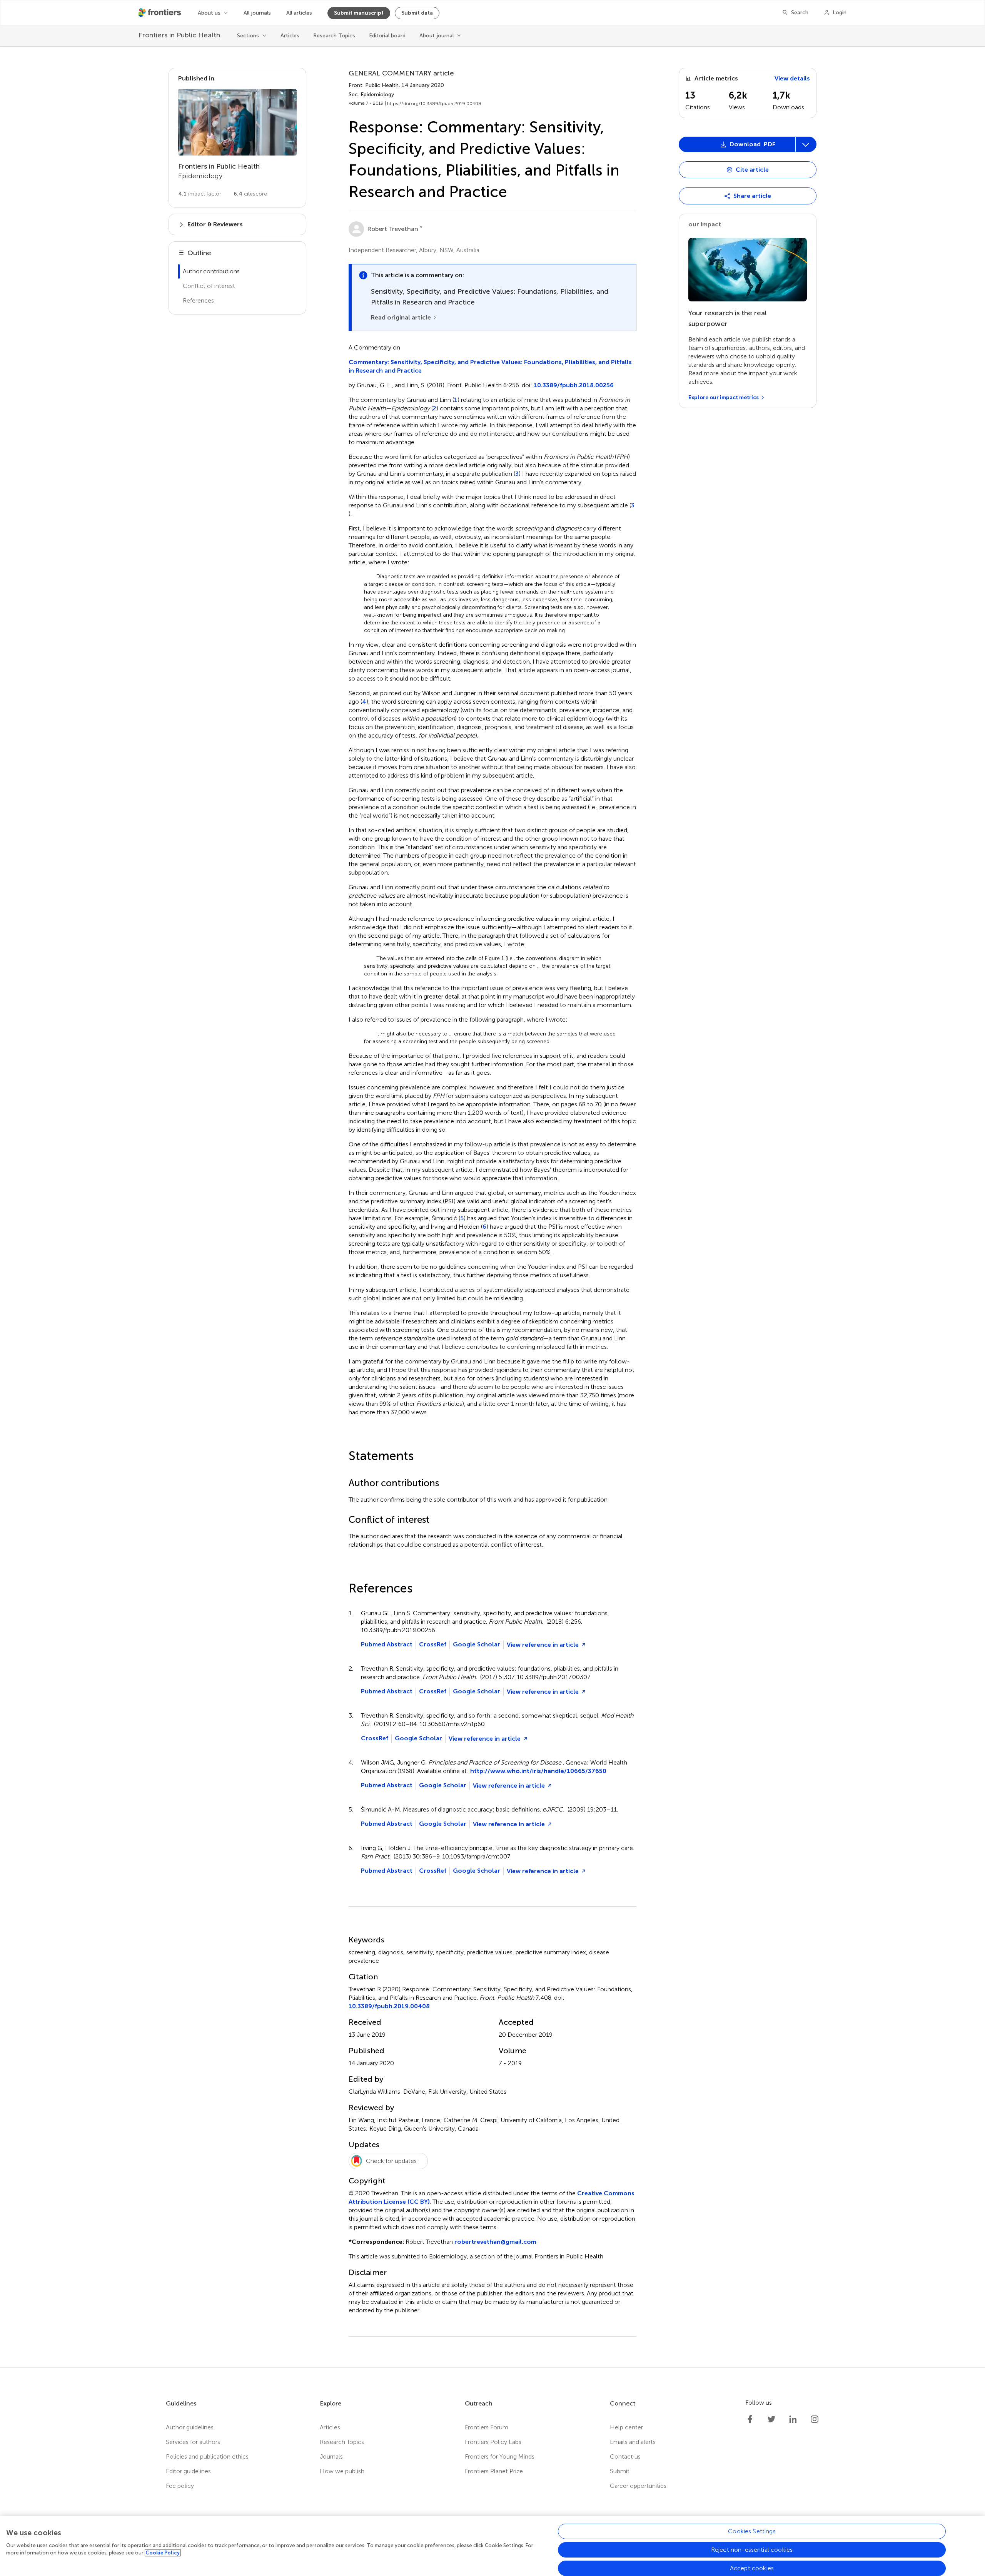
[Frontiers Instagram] (815, 2419)
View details (792, 78)
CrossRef (433, 1644)
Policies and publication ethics (207, 2456)
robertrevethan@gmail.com (495, 2242)
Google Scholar (477, 1644)
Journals (331, 2456)
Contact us (625, 2456)
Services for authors (193, 2442)
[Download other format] (709, 271)
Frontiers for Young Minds (500, 2456)
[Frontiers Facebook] (750, 2419)
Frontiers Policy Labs (493, 2442)
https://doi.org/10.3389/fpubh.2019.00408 (434, 104)
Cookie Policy (163, 2553)
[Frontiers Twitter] (771, 2419)
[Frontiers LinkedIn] (793, 2419)
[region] (492, 2546)
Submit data (417, 13)
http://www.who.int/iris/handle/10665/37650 (538, 1771)
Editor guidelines (188, 2471)
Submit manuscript (359, 13)
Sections (248, 36)
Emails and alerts (633, 2442)
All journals (257, 13)
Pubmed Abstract (387, 1644)
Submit (620, 2471)
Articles (290, 36)
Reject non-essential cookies (752, 2550)
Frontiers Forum (487, 2427)
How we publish (342, 2471)
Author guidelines (190, 2427)
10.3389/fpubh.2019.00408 (389, 2006)
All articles (299, 13)
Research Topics (334, 36)
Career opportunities (638, 2486)
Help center (626, 2427)
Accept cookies (752, 2568)
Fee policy (180, 2486)
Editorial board (387, 36)
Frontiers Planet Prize (494, 2471)
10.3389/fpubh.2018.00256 (574, 385)
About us (209, 13)
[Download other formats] (806, 144)
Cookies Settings (752, 2531)
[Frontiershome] (160, 13)
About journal (437, 36)
